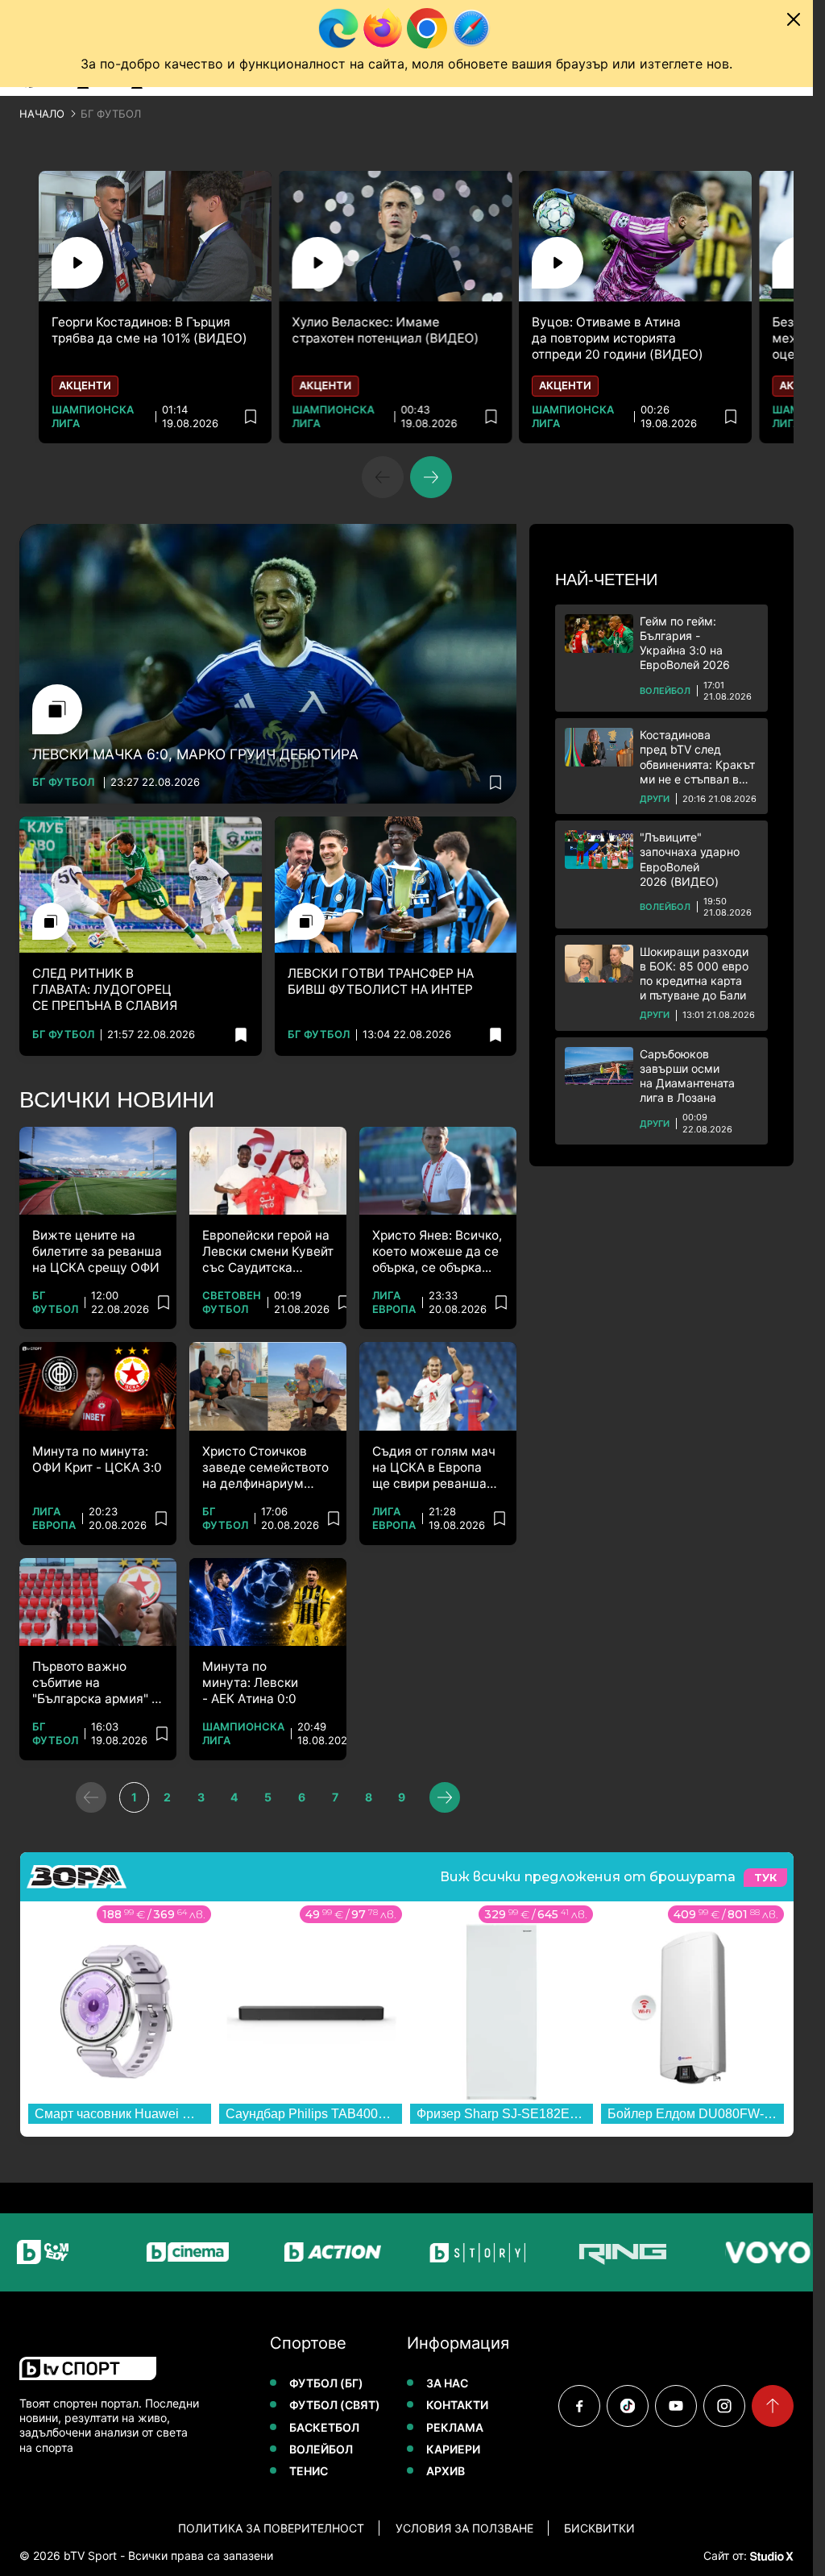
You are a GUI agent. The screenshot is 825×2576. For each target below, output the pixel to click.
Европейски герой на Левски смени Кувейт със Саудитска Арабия (268, 1252)
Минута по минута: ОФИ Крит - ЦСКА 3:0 (97, 1459)
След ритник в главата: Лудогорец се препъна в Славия (105, 989)
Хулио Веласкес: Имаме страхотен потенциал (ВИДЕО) (389, 330)
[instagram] (724, 2406)
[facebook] (579, 2406)
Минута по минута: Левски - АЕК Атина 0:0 (250, 1683)
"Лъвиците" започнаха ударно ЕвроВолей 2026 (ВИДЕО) (690, 859)
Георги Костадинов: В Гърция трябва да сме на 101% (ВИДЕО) (149, 330)
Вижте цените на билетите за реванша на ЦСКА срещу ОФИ (97, 1251)
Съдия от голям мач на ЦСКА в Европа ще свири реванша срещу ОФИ (434, 1468)
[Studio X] (770, 2556)
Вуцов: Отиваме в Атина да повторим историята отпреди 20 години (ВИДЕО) (626, 338)
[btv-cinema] (146, 2252)
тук (765, 1878)
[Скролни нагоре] (773, 2406)
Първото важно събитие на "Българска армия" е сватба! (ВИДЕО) (95, 1683)
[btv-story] (436, 2252)
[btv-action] (291, 2252)
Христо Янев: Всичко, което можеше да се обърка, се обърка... (437, 1251)
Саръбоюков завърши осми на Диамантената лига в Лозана (687, 1076)
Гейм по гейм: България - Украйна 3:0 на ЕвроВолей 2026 (685, 643)
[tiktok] (628, 2406)
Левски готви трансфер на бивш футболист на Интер (381, 981)
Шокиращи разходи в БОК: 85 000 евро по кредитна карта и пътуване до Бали (694, 974)
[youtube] (676, 2406)
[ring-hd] (581, 2252)
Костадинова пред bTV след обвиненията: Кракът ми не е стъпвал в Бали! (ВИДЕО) (697, 757)
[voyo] (726, 2252)
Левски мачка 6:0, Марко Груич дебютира (195, 754)
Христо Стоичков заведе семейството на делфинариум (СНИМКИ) (265, 1468)
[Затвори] (794, 19)
